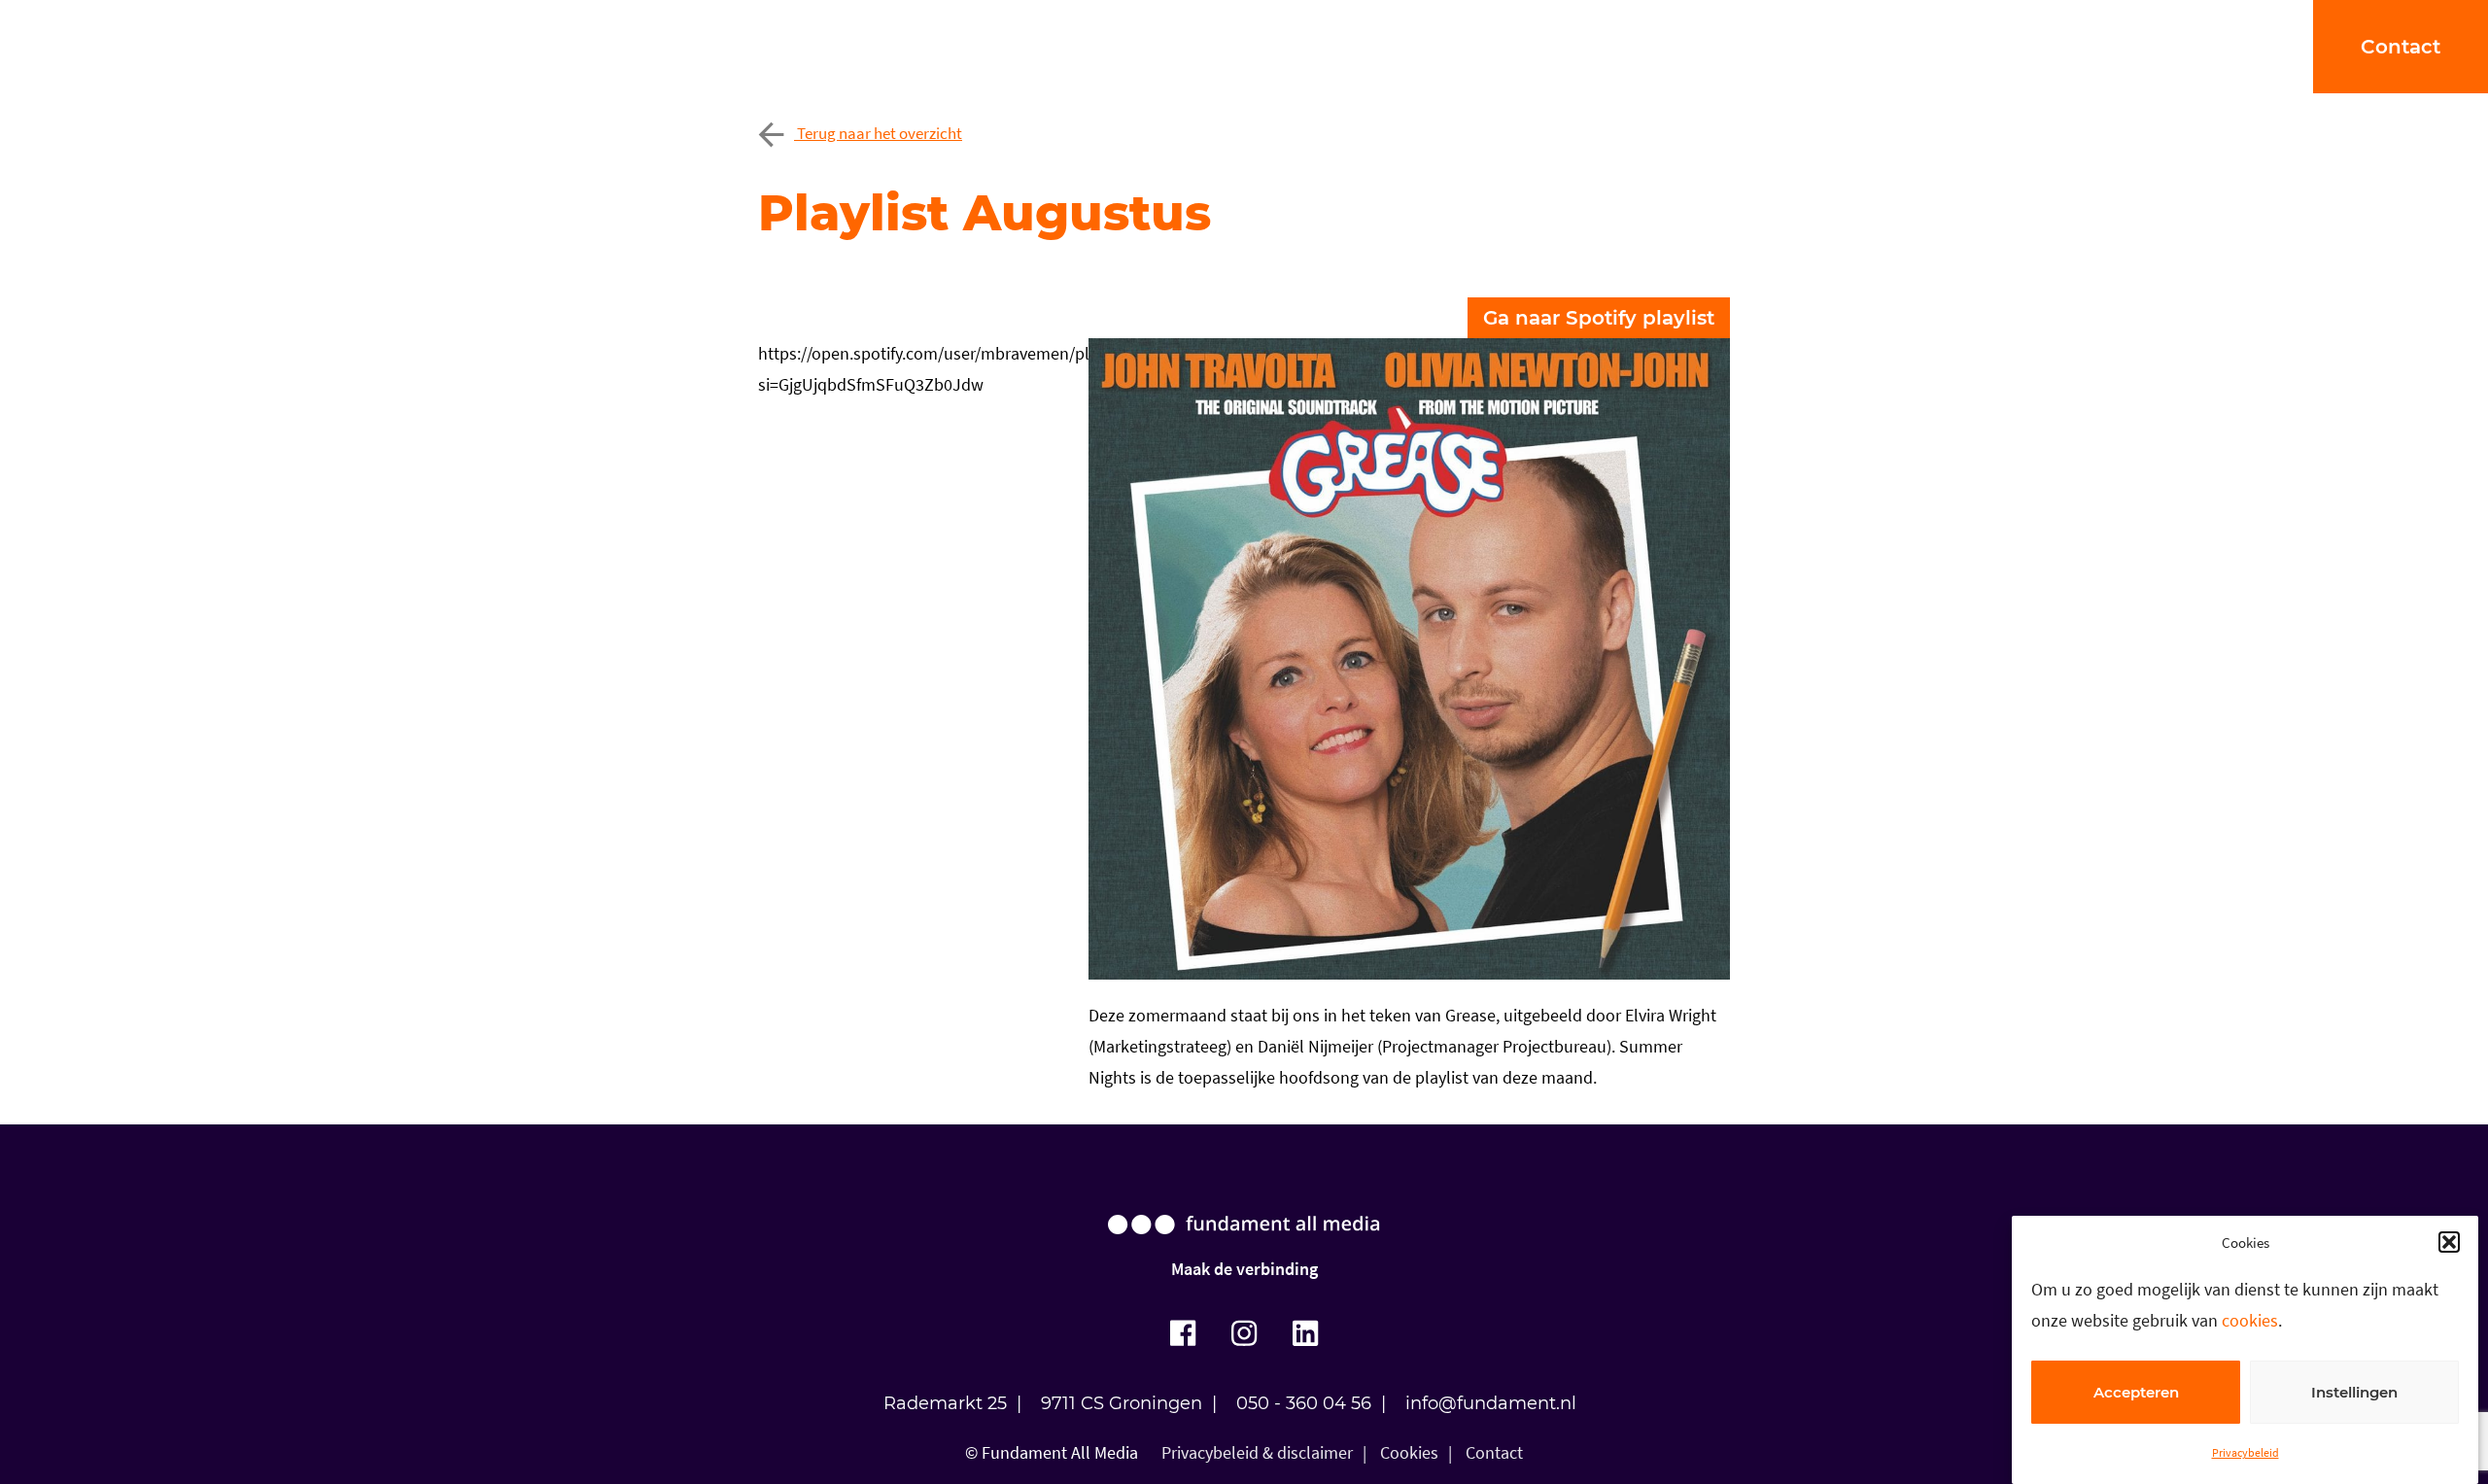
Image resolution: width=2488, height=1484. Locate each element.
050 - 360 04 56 (1304, 1403)
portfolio (967, 46)
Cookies (1409, 1452)
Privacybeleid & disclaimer (1257, 1452)
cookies (2250, 1320)
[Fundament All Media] (1244, 1243)
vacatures (1467, 46)
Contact (1494, 1452)
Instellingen (2354, 1392)
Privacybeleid (2246, 1452)
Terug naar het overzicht (878, 133)
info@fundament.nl (1491, 1403)
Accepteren (2136, 1392)
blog (1360, 46)
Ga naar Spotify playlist (1599, 318)
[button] (2449, 1242)
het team (1256, 46)
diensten (1110, 46)
